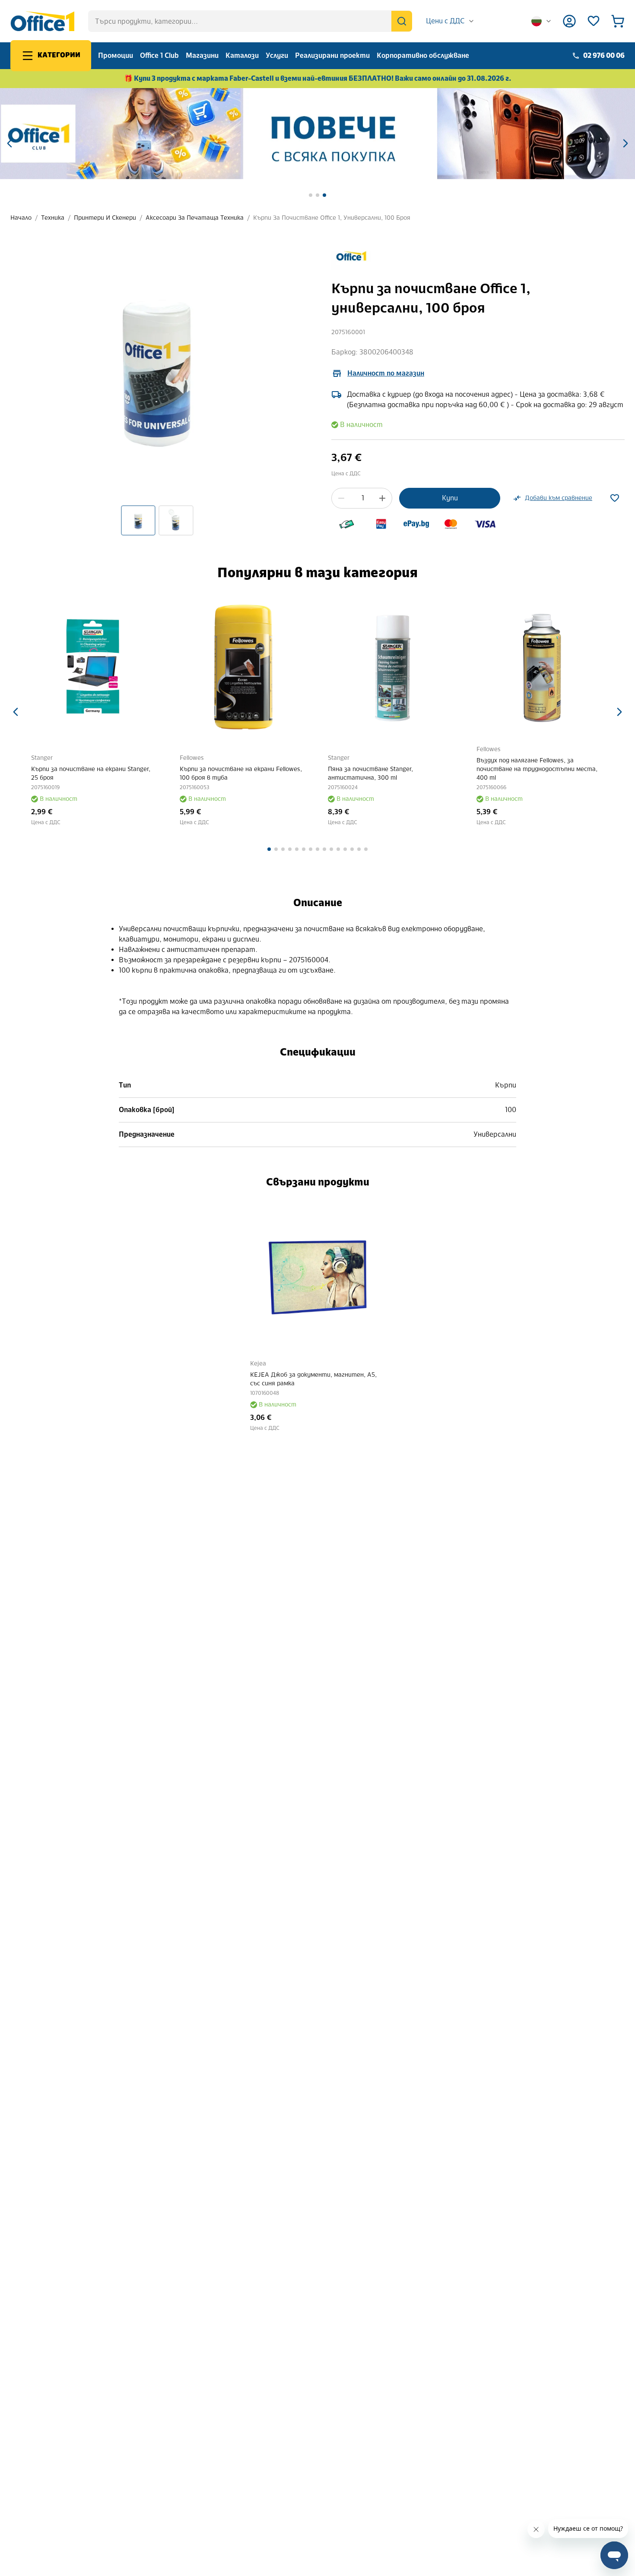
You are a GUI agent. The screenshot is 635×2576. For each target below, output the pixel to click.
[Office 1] (42, 21)
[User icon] (569, 21)
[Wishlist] (594, 21)
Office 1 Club (159, 55)
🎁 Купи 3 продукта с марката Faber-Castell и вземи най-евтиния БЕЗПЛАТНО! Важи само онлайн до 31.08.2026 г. (318, 78)
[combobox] (450, 21)
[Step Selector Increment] (382, 498)
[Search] (402, 21)
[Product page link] (95, 667)
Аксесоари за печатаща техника (195, 218)
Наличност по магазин (386, 373)
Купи (450, 498)
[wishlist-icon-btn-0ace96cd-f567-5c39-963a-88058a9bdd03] (615, 498)
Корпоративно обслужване (423, 55)
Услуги (277, 55)
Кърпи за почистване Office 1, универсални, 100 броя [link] (332, 218)
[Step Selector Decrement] (341, 498)
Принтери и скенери (105, 218)
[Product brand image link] (351, 256)
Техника (53, 218)
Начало (21, 218)
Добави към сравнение (559, 498)
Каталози (242, 55)
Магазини (202, 55)
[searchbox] (250, 21)
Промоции (116, 55)
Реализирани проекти (332, 55)
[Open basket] (618, 21)
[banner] (317, 134)
